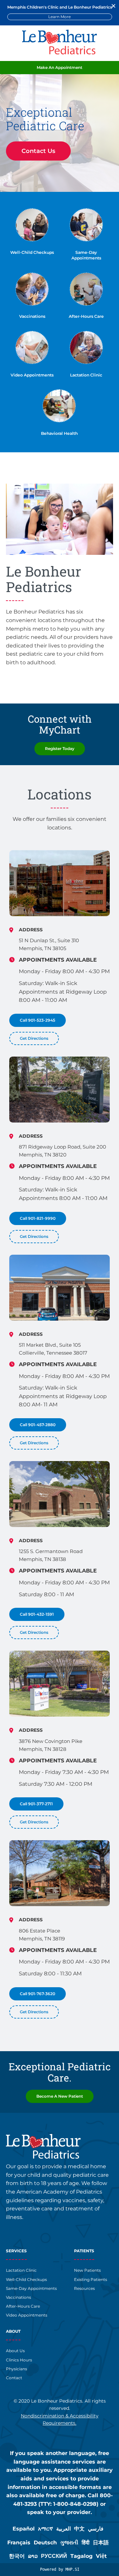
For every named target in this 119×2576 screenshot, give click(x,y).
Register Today (60, 749)
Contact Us (38, 151)
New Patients (87, 2270)
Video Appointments (32, 375)
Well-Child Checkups (32, 252)
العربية (63, 2529)
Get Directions (34, 1038)
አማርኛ (45, 2529)
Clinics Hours (19, 2360)
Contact (14, 2378)
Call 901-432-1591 (37, 1614)
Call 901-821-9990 (38, 1218)
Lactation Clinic (86, 375)
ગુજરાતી (69, 2543)
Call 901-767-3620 (38, 1993)
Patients (84, 2251)
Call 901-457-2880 (38, 1425)
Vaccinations (32, 316)
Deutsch (45, 2543)
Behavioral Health (59, 433)
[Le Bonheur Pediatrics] (59, 53)
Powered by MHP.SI (60, 2569)
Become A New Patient (60, 2096)
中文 (79, 2529)
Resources (84, 2288)
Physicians (17, 2369)
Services (16, 2251)
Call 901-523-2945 (38, 1020)
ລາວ (33, 2556)
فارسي (96, 2529)
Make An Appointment (59, 67)
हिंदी (86, 2543)
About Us (15, 2351)
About (13, 2331)
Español (24, 2529)
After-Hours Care (86, 316)
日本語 (101, 2543)
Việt (101, 2556)
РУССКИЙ (54, 2556)
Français (19, 2543)
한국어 (17, 2556)
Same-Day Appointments (31, 2288)
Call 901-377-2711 (36, 1804)
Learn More (59, 17)
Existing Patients (91, 2279)
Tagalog (81, 2556)
